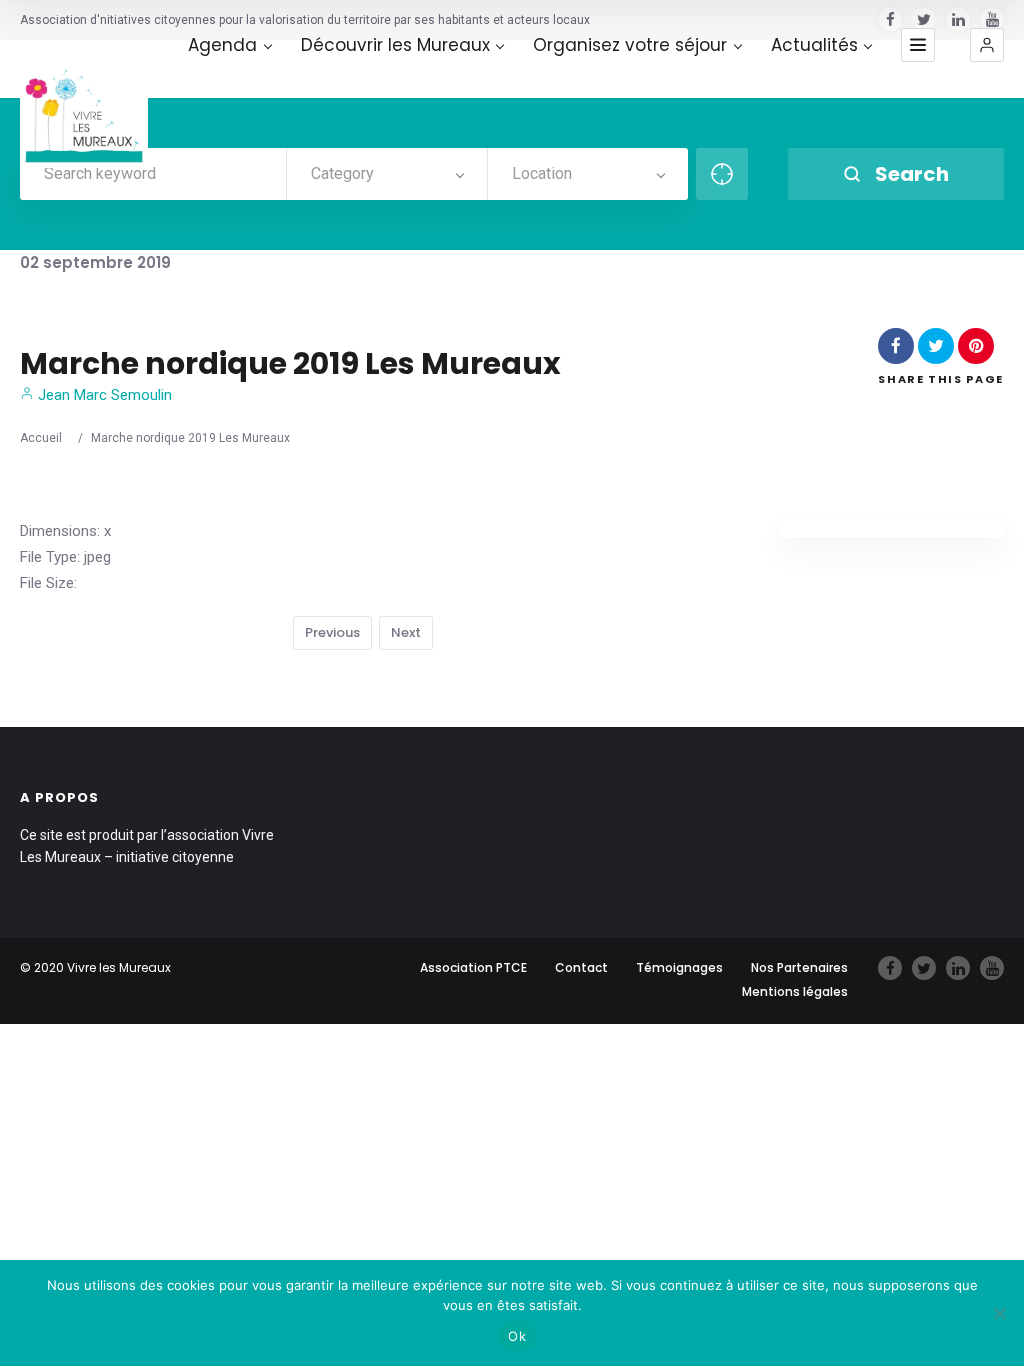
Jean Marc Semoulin (103, 395)
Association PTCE (473, 967)
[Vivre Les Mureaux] (84, 104)
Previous (332, 632)
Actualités (814, 45)
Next (406, 632)
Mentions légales (795, 991)
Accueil (41, 438)
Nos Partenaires (799, 967)
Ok (517, 1336)
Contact (581, 967)
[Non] (999, 1313)
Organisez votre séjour (630, 45)
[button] (987, 45)
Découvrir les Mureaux (395, 45)
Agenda (222, 45)
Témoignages (679, 967)
